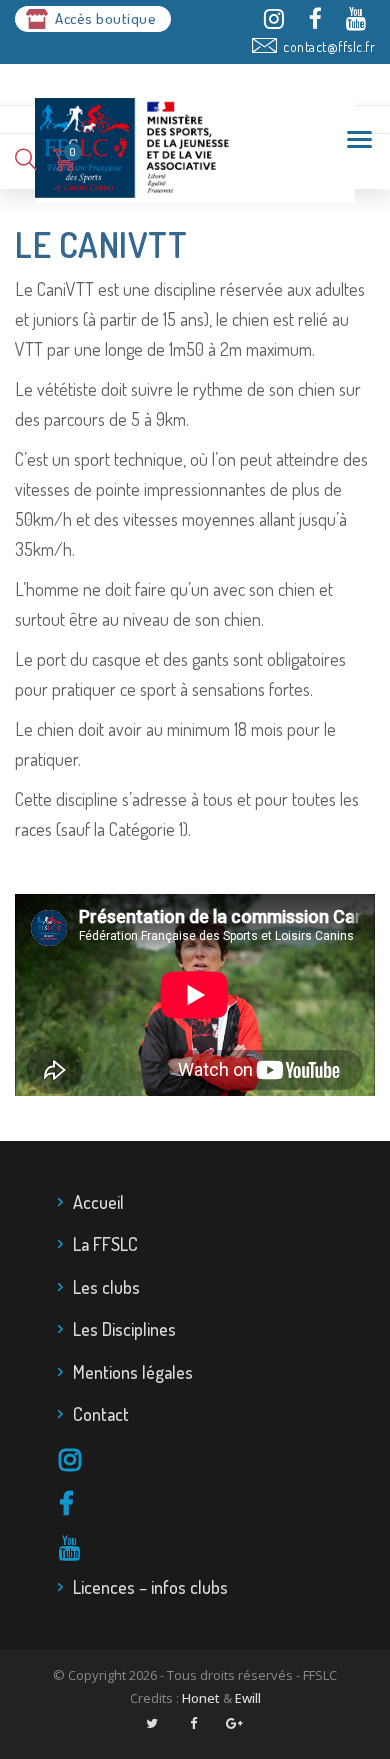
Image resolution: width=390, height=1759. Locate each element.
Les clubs (106, 1287)
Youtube (208, 1549)
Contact (101, 1414)
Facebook (208, 1505)
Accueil (98, 1202)
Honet (201, 1698)
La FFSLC (105, 1244)
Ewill (248, 1698)
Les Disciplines (124, 1329)
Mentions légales (133, 1372)
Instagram (208, 1461)
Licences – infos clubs (150, 1587)
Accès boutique (105, 18)
